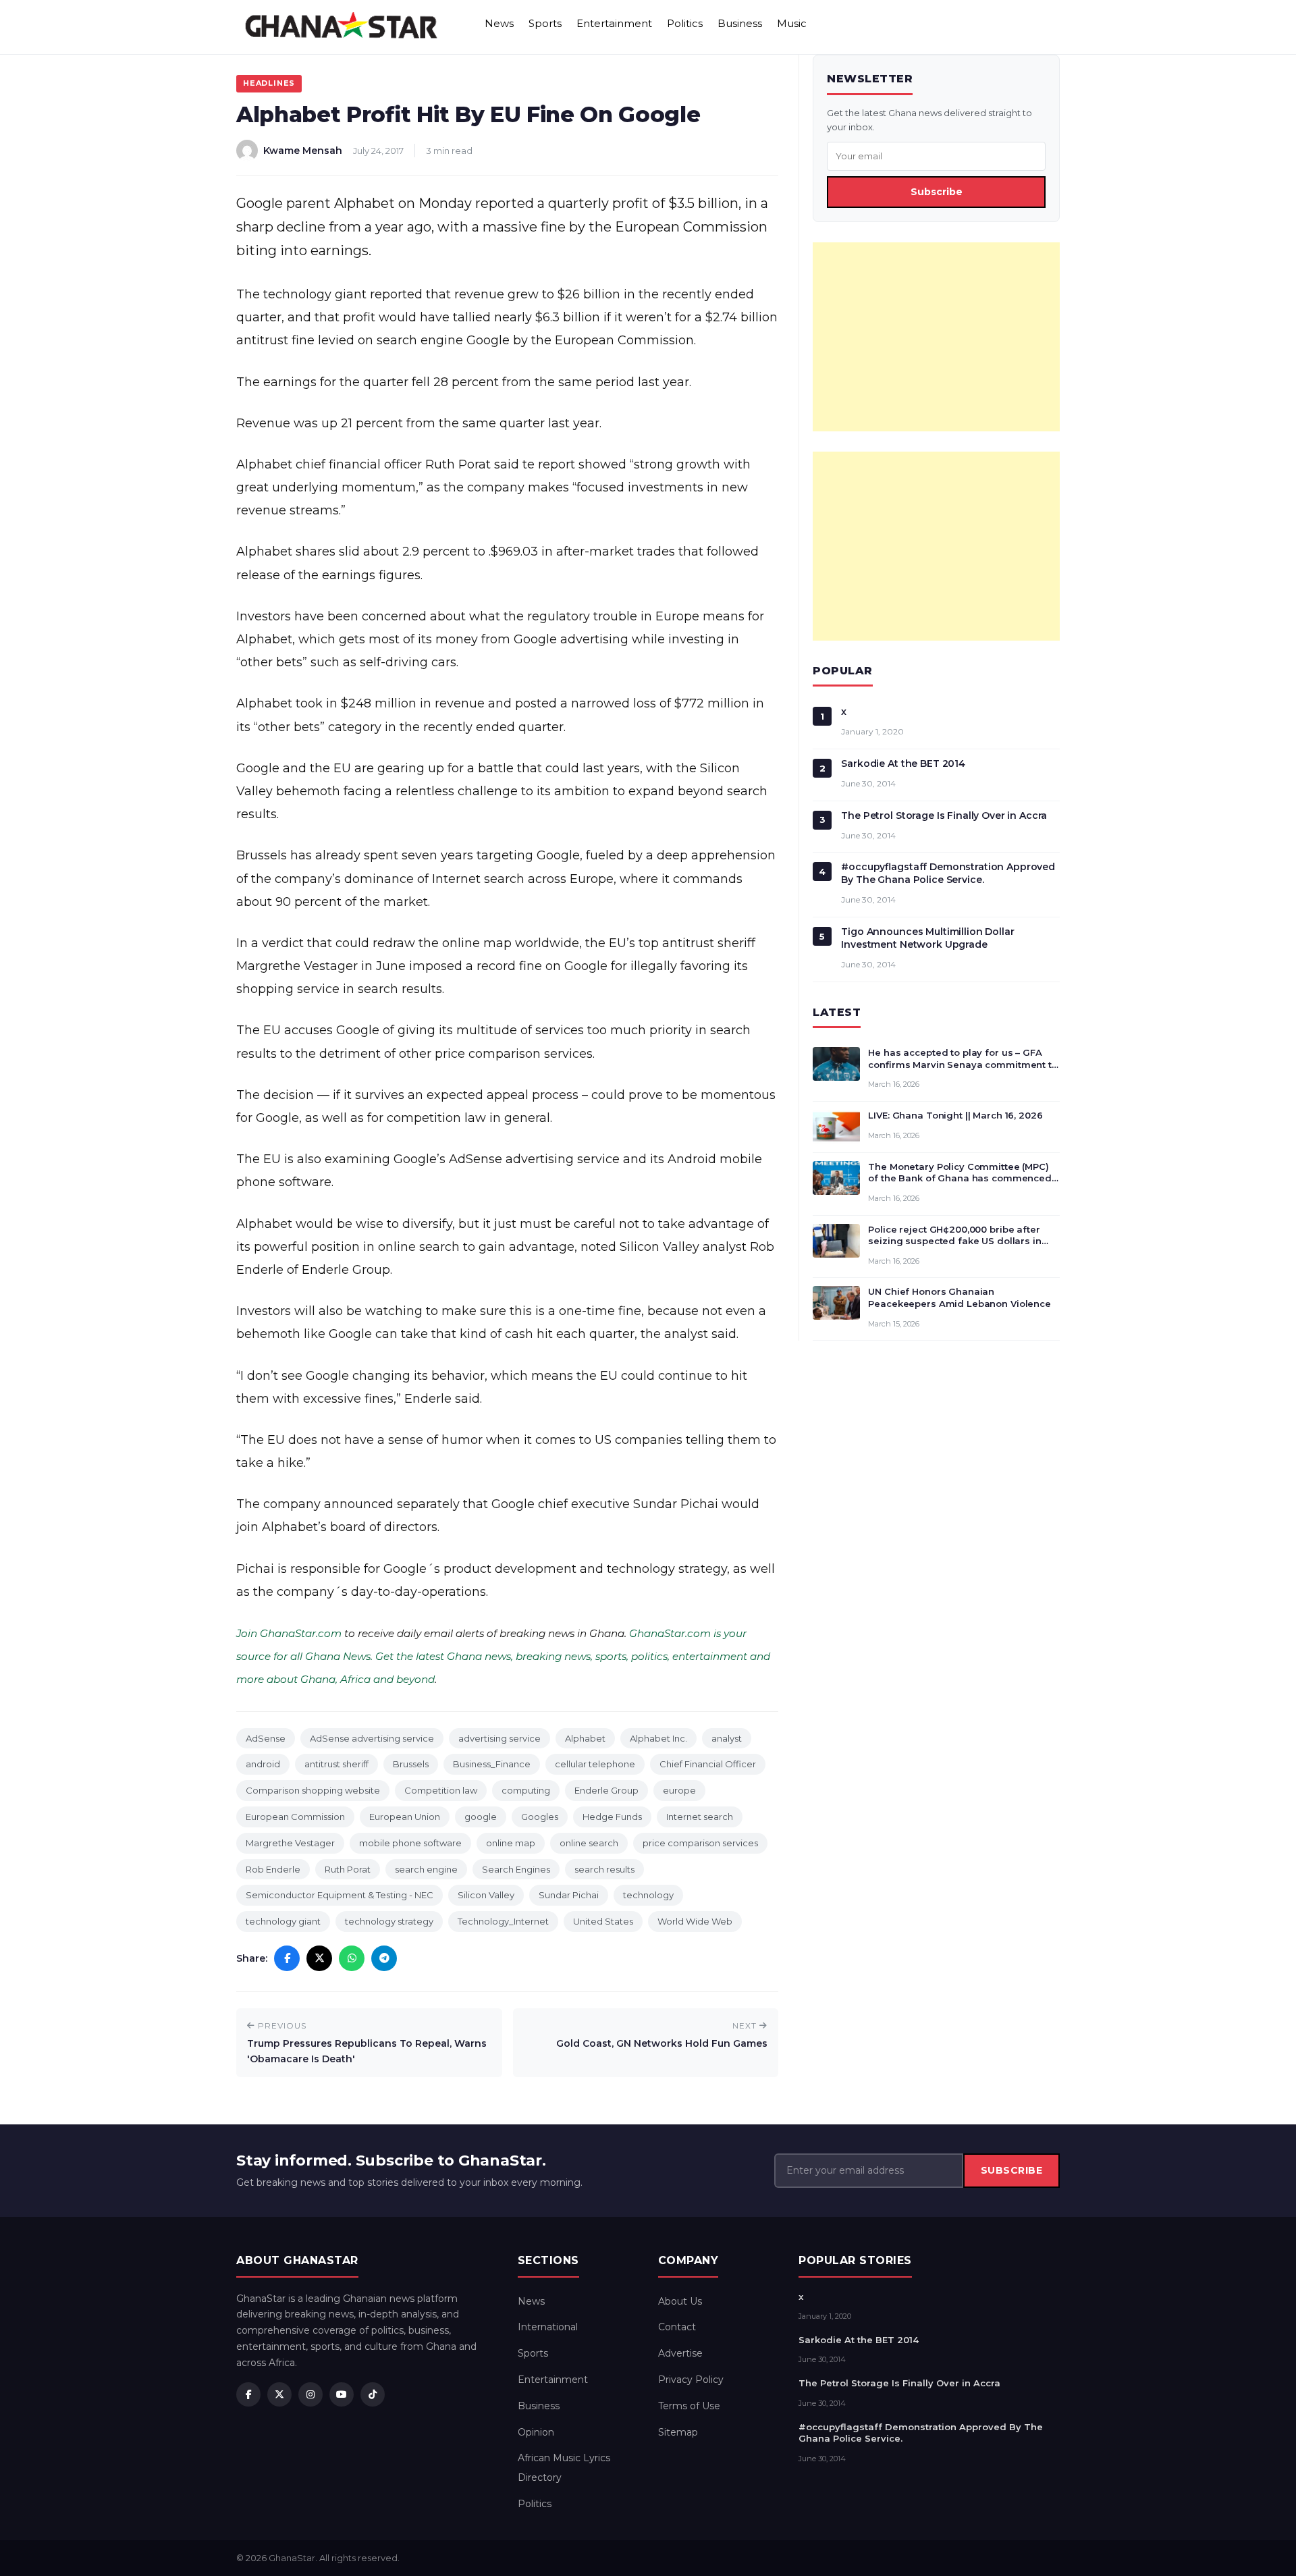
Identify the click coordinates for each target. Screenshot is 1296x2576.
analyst (727, 1738)
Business (740, 23)
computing (526, 1790)
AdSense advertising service (372, 1738)
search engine (426, 1869)
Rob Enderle (273, 1869)
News (499, 23)
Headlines (269, 83)
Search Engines (516, 1869)
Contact (677, 2327)
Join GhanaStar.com (289, 1633)
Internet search (700, 1817)
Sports (545, 23)
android (263, 1764)
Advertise (680, 2353)
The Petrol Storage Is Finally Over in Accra (944, 815)
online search (589, 1843)
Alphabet (585, 1738)
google (481, 1817)
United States (603, 1921)
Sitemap (678, 2432)
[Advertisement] (936, 337)
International (548, 2327)
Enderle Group (606, 1790)
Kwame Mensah (303, 151)
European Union (405, 1817)
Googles (540, 1817)
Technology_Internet (503, 1921)
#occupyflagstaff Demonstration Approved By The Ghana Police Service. (948, 873)
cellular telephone (595, 1764)
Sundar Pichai (569, 1895)
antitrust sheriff (336, 1764)
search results (604, 1869)
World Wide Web (695, 1921)
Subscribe (937, 192)
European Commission (295, 1817)
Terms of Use (689, 2406)
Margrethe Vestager (290, 1843)
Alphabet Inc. (658, 1738)
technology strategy (389, 1921)
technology (648, 1895)
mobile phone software (410, 1843)
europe (679, 1790)
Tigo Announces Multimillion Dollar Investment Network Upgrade (927, 938)
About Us (680, 2301)
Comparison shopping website (313, 1790)
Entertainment (614, 23)
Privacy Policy (691, 2380)
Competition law (441, 1790)
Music (792, 23)
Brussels (411, 1764)
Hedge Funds (612, 1817)
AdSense (266, 1738)
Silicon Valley (486, 1895)
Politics (685, 23)
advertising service (500, 1738)
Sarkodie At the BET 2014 (903, 763)
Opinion (536, 2432)
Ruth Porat (348, 1869)
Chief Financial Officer (708, 1764)
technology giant (283, 1921)
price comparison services (700, 1843)
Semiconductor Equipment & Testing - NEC (340, 1895)
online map (511, 1843)
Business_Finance (492, 1764)
